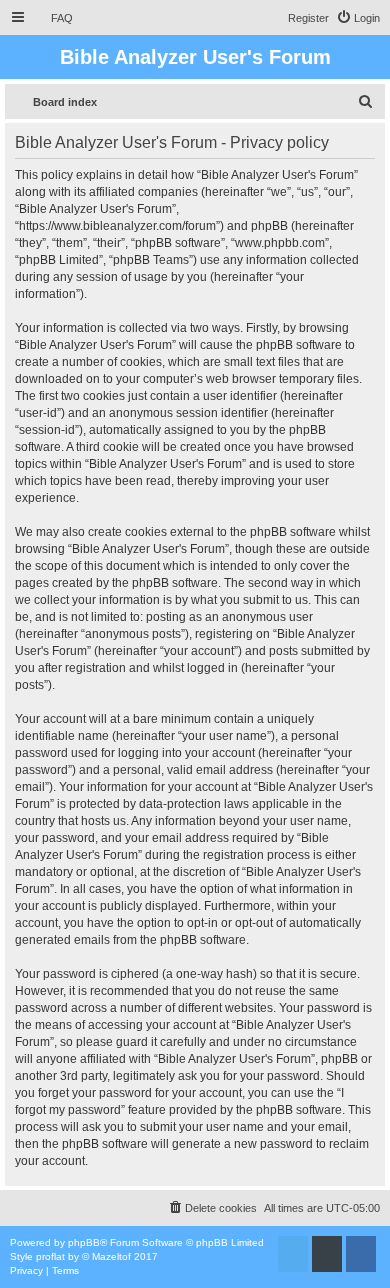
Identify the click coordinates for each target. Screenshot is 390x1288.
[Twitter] (293, 1254)
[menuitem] (53, 18)
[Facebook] (361, 1254)
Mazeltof (111, 1256)
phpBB (84, 1242)
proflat (50, 1256)
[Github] (327, 1254)
